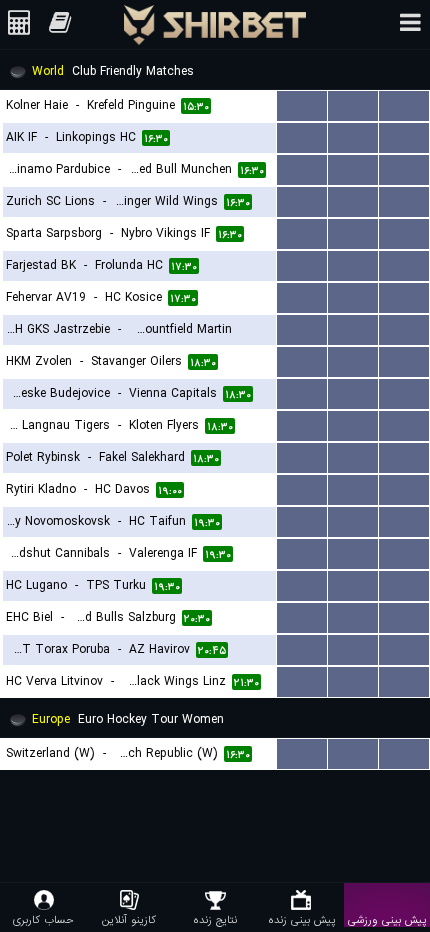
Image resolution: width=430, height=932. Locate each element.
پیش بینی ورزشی (387, 919)
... (302, 105)
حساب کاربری (43, 919)
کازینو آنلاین (129, 919)
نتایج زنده (215, 919)
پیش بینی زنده (301, 919)
